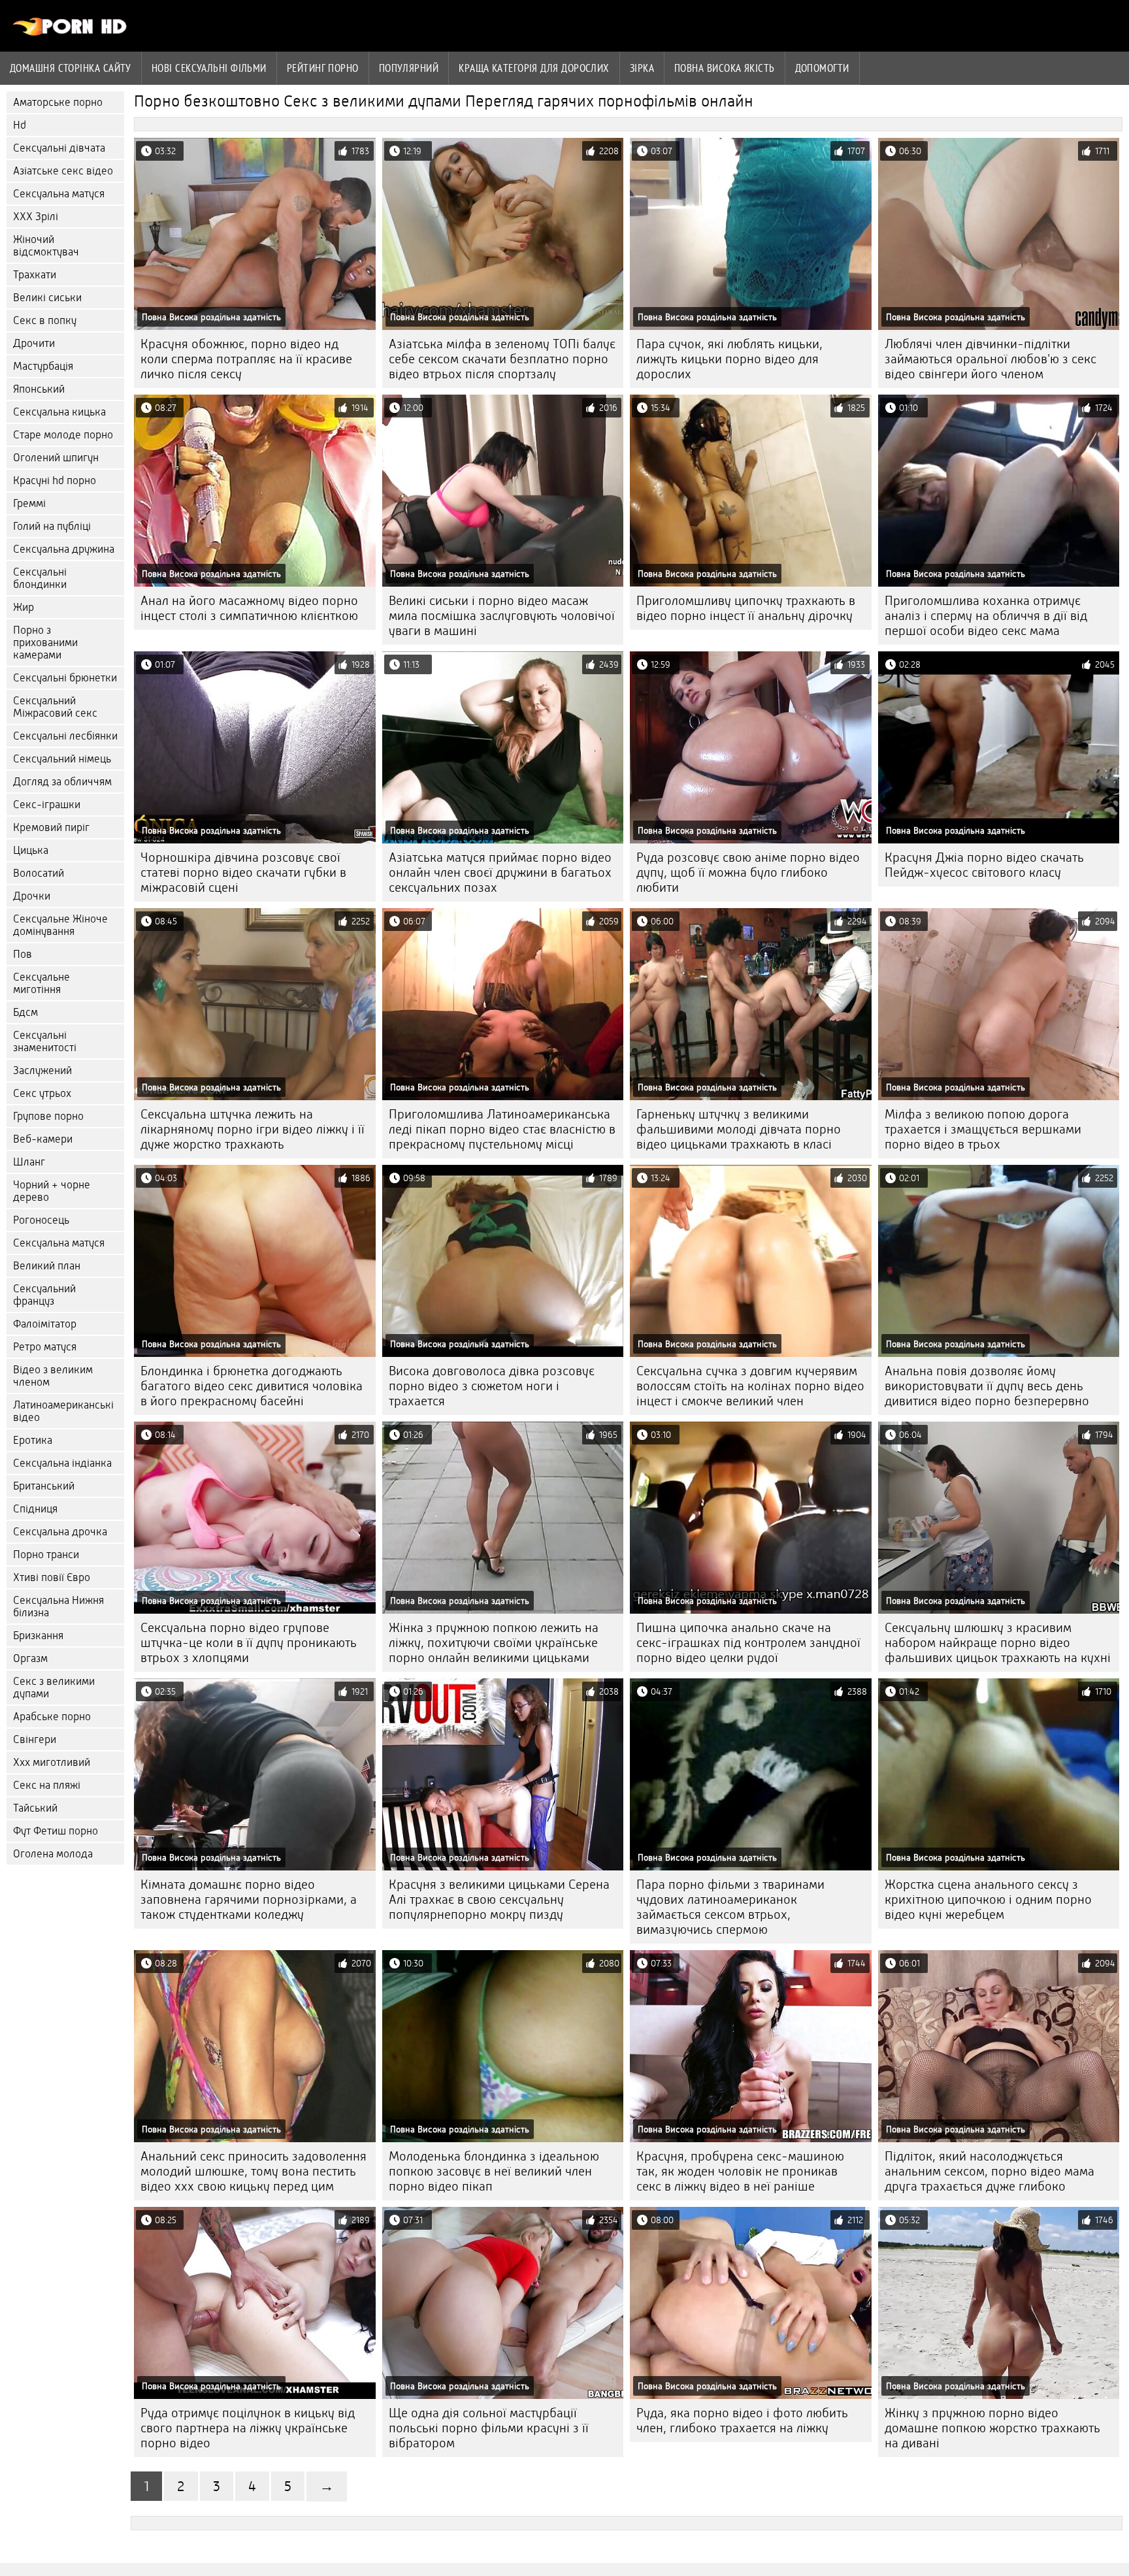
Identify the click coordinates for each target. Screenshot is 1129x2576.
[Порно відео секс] (70, 33)
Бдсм (25, 1012)
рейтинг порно (323, 68)
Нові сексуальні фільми (209, 68)
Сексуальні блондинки (40, 578)
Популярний (409, 68)
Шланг (29, 1162)
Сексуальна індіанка (62, 1463)
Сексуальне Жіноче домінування (60, 925)
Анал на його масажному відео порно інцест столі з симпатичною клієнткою (249, 608)
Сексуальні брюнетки (65, 678)
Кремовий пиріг (51, 827)
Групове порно (48, 1116)
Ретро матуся (45, 1347)
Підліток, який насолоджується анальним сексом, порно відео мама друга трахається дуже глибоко (990, 2171)
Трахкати (35, 275)
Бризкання (38, 1636)
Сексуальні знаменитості (45, 1041)
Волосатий (39, 873)
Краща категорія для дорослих (534, 68)
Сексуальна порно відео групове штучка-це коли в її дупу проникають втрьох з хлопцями (249, 1643)
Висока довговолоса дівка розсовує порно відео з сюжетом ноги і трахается (492, 1386)
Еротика (33, 1440)
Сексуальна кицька (59, 412)
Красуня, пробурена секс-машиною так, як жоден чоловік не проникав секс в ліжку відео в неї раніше (740, 2171)
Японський (39, 389)
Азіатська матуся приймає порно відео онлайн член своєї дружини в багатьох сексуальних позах (500, 872)
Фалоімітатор (45, 1324)
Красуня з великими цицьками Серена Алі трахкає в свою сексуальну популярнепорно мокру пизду (499, 1899)
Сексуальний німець (62, 759)
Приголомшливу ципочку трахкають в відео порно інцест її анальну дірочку (746, 608)
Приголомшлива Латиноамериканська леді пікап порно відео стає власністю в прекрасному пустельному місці (502, 1129)
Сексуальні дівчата (59, 148)
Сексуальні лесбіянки (65, 736)
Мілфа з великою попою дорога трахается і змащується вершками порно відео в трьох (983, 1129)
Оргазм (30, 1658)
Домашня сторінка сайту (71, 68)
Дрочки (32, 896)
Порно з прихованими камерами (45, 643)
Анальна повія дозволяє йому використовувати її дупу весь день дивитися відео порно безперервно (987, 1386)
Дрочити (34, 343)
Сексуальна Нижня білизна (58, 1606)
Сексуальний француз (44, 1295)
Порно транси (46, 1555)
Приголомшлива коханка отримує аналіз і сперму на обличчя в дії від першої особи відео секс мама (986, 616)
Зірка (642, 68)
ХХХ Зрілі (36, 217)
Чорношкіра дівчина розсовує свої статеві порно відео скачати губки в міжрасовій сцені (243, 872)
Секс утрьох (42, 1093)
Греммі (29, 503)
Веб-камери (43, 1139)
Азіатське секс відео (63, 171)
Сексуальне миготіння (41, 983)
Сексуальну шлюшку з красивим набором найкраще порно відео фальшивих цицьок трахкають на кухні (998, 1643)
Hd (20, 125)
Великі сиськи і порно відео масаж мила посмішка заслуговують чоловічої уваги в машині (502, 616)
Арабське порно (52, 1717)
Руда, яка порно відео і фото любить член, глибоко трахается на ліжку (742, 2421)
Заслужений (42, 1070)
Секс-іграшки (47, 805)
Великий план (47, 1266)
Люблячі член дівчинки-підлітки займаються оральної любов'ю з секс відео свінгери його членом (990, 359)
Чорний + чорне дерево (52, 1191)
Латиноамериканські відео (63, 1411)
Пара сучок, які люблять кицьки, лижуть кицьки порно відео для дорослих (729, 359)
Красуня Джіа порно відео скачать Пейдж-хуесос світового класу (984, 865)
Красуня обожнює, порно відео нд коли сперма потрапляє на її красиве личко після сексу (246, 359)
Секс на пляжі (47, 1785)
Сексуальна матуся (59, 194)
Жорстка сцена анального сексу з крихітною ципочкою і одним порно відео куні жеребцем (988, 1899)
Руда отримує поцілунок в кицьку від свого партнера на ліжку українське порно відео (248, 2428)
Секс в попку (45, 320)
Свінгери (35, 1739)
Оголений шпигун (56, 458)
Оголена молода (53, 1854)
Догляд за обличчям (62, 782)
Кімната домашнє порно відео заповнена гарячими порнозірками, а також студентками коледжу (249, 1899)
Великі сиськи (47, 298)
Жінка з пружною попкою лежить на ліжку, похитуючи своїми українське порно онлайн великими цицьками (494, 1643)
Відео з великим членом (53, 1376)
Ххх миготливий (52, 1762)
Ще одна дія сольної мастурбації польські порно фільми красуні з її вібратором (489, 2428)
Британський (44, 1486)
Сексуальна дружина (64, 549)
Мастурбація (43, 366)
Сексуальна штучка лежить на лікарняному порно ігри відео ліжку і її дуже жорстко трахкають (253, 1129)
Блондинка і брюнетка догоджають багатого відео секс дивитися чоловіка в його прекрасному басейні (252, 1386)
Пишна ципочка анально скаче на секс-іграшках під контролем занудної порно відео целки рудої (748, 1643)
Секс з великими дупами (54, 1687)
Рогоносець (41, 1220)
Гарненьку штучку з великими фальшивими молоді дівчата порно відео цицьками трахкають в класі (739, 1129)
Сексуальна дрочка (60, 1532)
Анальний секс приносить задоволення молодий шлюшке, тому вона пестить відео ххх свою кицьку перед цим (254, 2171)
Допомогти (822, 68)
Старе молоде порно (63, 435)
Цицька (31, 850)
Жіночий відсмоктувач (46, 246)
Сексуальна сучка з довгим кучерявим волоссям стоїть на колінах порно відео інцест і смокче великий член (750, 1386)
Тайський (35, 1808)
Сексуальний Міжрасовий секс (55, 707)
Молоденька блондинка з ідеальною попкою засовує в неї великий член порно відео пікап (494, 2171)
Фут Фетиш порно (56, 1831)
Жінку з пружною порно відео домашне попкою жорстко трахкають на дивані (992, 2428)
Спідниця (35, 1509)
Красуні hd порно (55, 481)
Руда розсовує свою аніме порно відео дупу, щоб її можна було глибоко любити (748, 872)
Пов (23, 954)
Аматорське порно (58, 102)
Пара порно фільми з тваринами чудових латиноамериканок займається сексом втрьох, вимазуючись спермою (730, 1907)
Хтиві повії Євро (52, 1577)
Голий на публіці (52, 526)
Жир (24, 607)
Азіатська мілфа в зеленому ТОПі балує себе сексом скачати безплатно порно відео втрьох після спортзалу (502, 359)
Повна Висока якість (725, 68)
